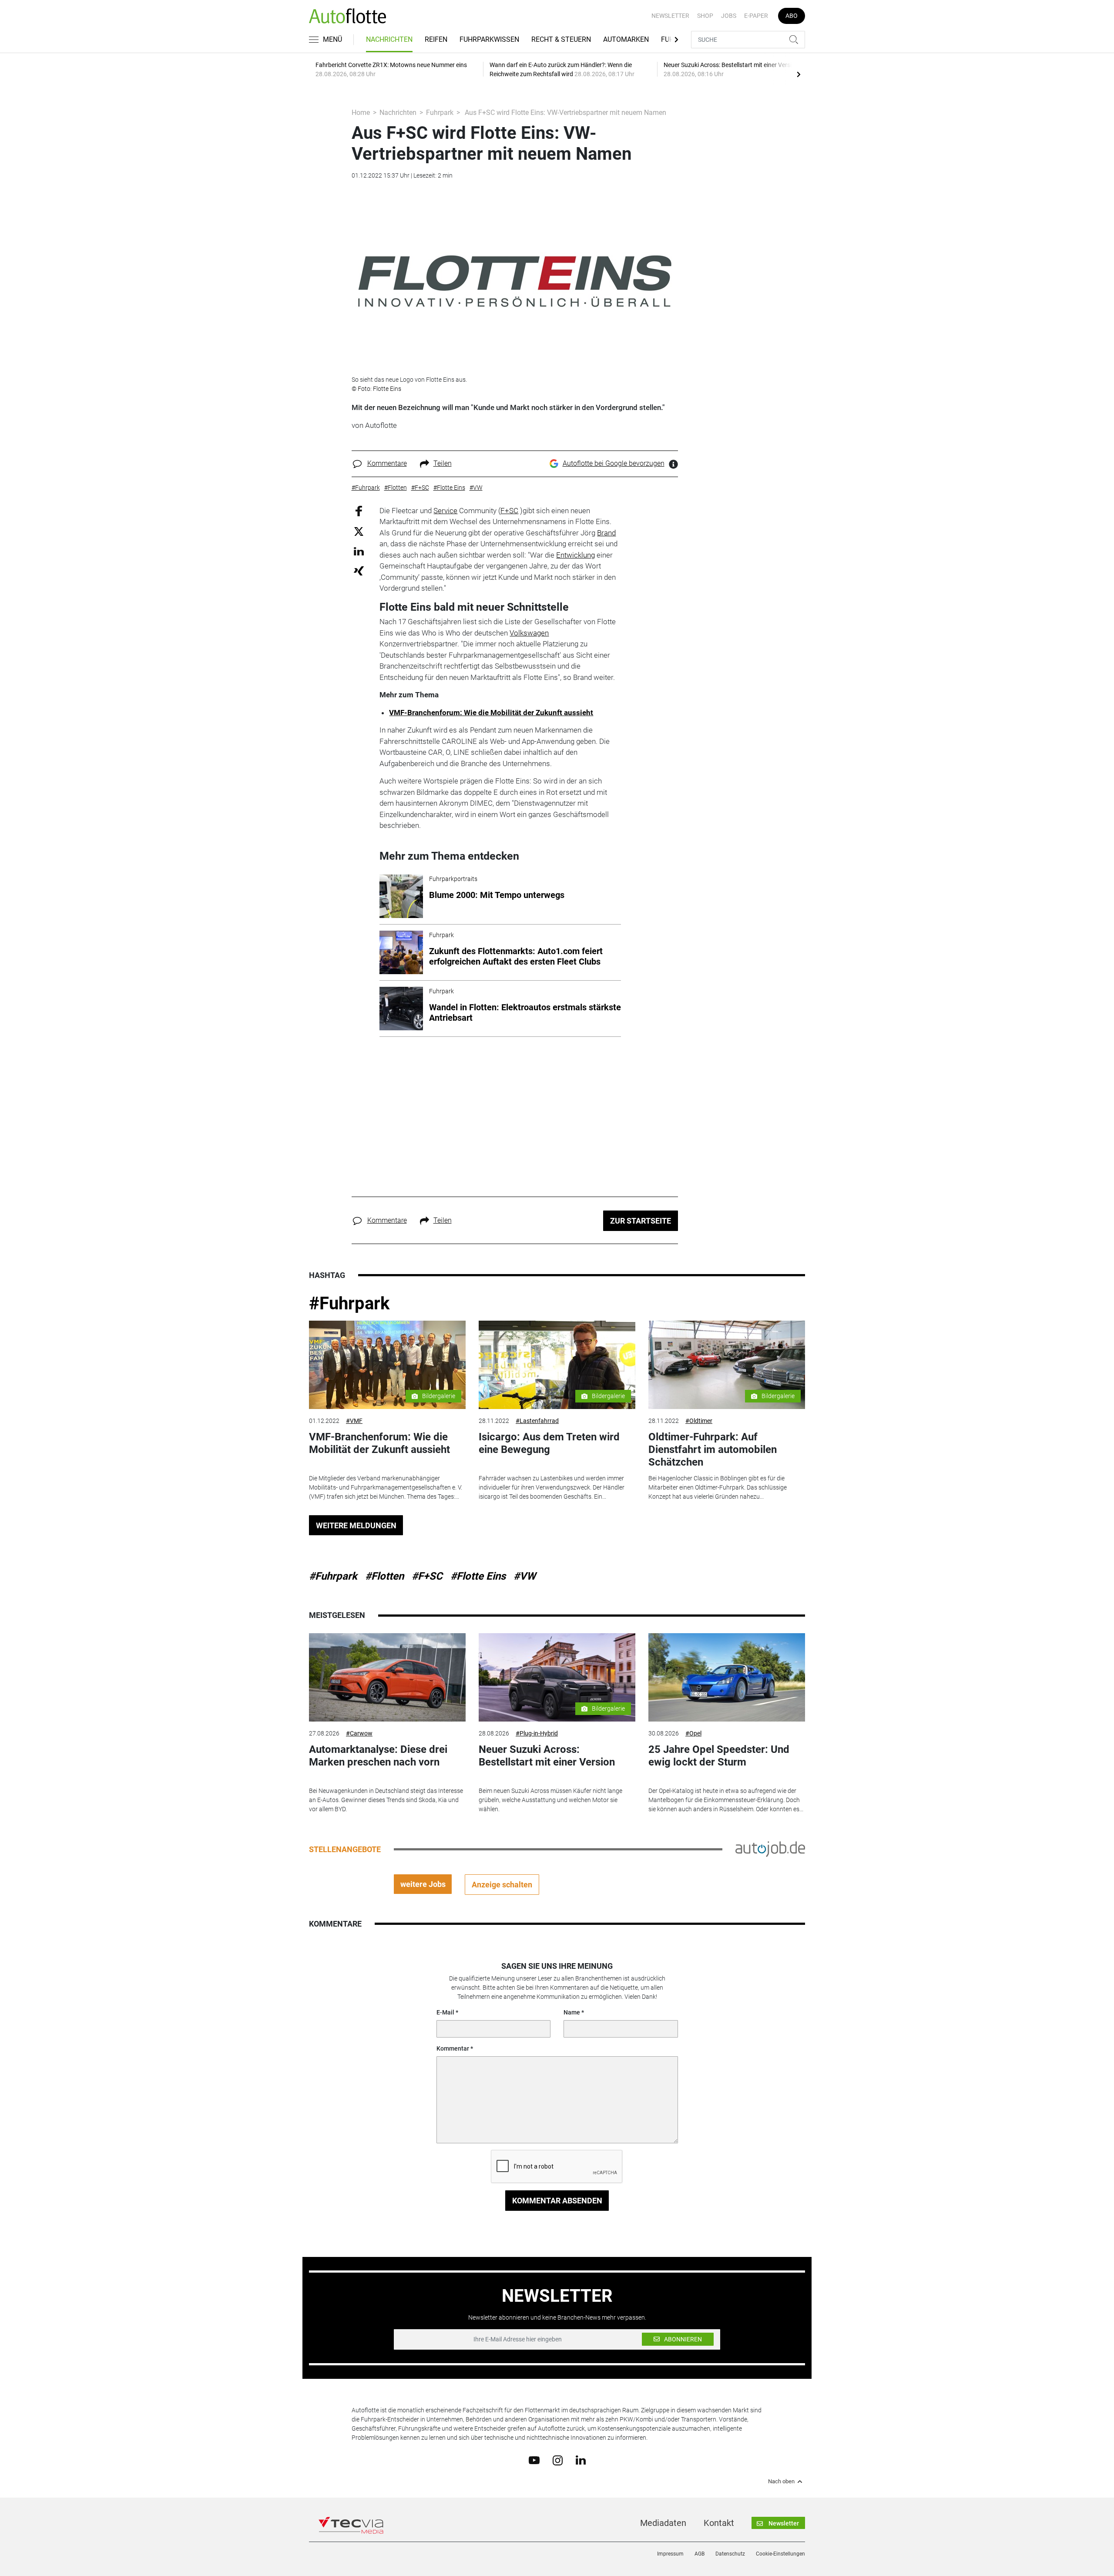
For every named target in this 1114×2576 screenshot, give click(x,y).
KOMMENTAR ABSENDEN (557, 2201)
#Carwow (359, 1733)
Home (361, 113)
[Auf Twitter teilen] (359, 531)
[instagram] (558, 2460)
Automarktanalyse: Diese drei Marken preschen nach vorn (378, 1756)
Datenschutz (730, 2554)
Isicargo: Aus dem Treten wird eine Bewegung (549, 1443)
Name (572, 2012)
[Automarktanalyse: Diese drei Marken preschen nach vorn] (387, 1677)
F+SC (509, 511)
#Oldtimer (699, 1421)
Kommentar (453, 2048)
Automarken (626, 39)
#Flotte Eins (478, 1576)
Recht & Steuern (561, 39)
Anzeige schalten (502, 1885)
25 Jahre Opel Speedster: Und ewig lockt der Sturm (719, 1756)
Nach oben (781, 2482)
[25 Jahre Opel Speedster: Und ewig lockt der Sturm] (727, 1677)
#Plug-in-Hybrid (537, 1733)
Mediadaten (663, 2523)
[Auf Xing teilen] (359, 570)
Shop (705, 16)
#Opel (693, 1733)
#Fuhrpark (349, 1303)
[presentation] (799, 74)
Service (445, 511)
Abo (792, 16)
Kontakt (719, 2523)
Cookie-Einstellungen (780, 2554)
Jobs (729, 16)
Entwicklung (575, 555)
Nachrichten (389, 39)
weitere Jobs (423, 1884)
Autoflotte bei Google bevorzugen (614, 463)
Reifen (436, 39)
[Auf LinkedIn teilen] (359, 551)
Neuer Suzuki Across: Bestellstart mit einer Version (547, 1756)
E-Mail (445, 2012)
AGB (700, 2554)
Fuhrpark (440, 113)
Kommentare (387, 463)
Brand (606, 533)
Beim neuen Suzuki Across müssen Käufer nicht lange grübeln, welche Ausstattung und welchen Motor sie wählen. (550, 1800)
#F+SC (427, 1576)
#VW (525, 1576)
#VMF (354, 1421)
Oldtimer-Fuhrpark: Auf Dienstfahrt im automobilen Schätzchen (713, 1449)
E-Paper (756, 16)
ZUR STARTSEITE (641, 1221)
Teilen (443, 463)
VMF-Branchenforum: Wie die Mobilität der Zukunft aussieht (491, 713)
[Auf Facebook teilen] (359, 510)
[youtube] (534, 2460)
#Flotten (384, 1576)
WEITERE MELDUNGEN (356, 1525)
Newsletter (670, 16)
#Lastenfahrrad (537, 1421)
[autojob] (770, 1849)
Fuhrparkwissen (489, 39)
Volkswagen (529, 633)
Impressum (670, 2554)
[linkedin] (581, 2460)
